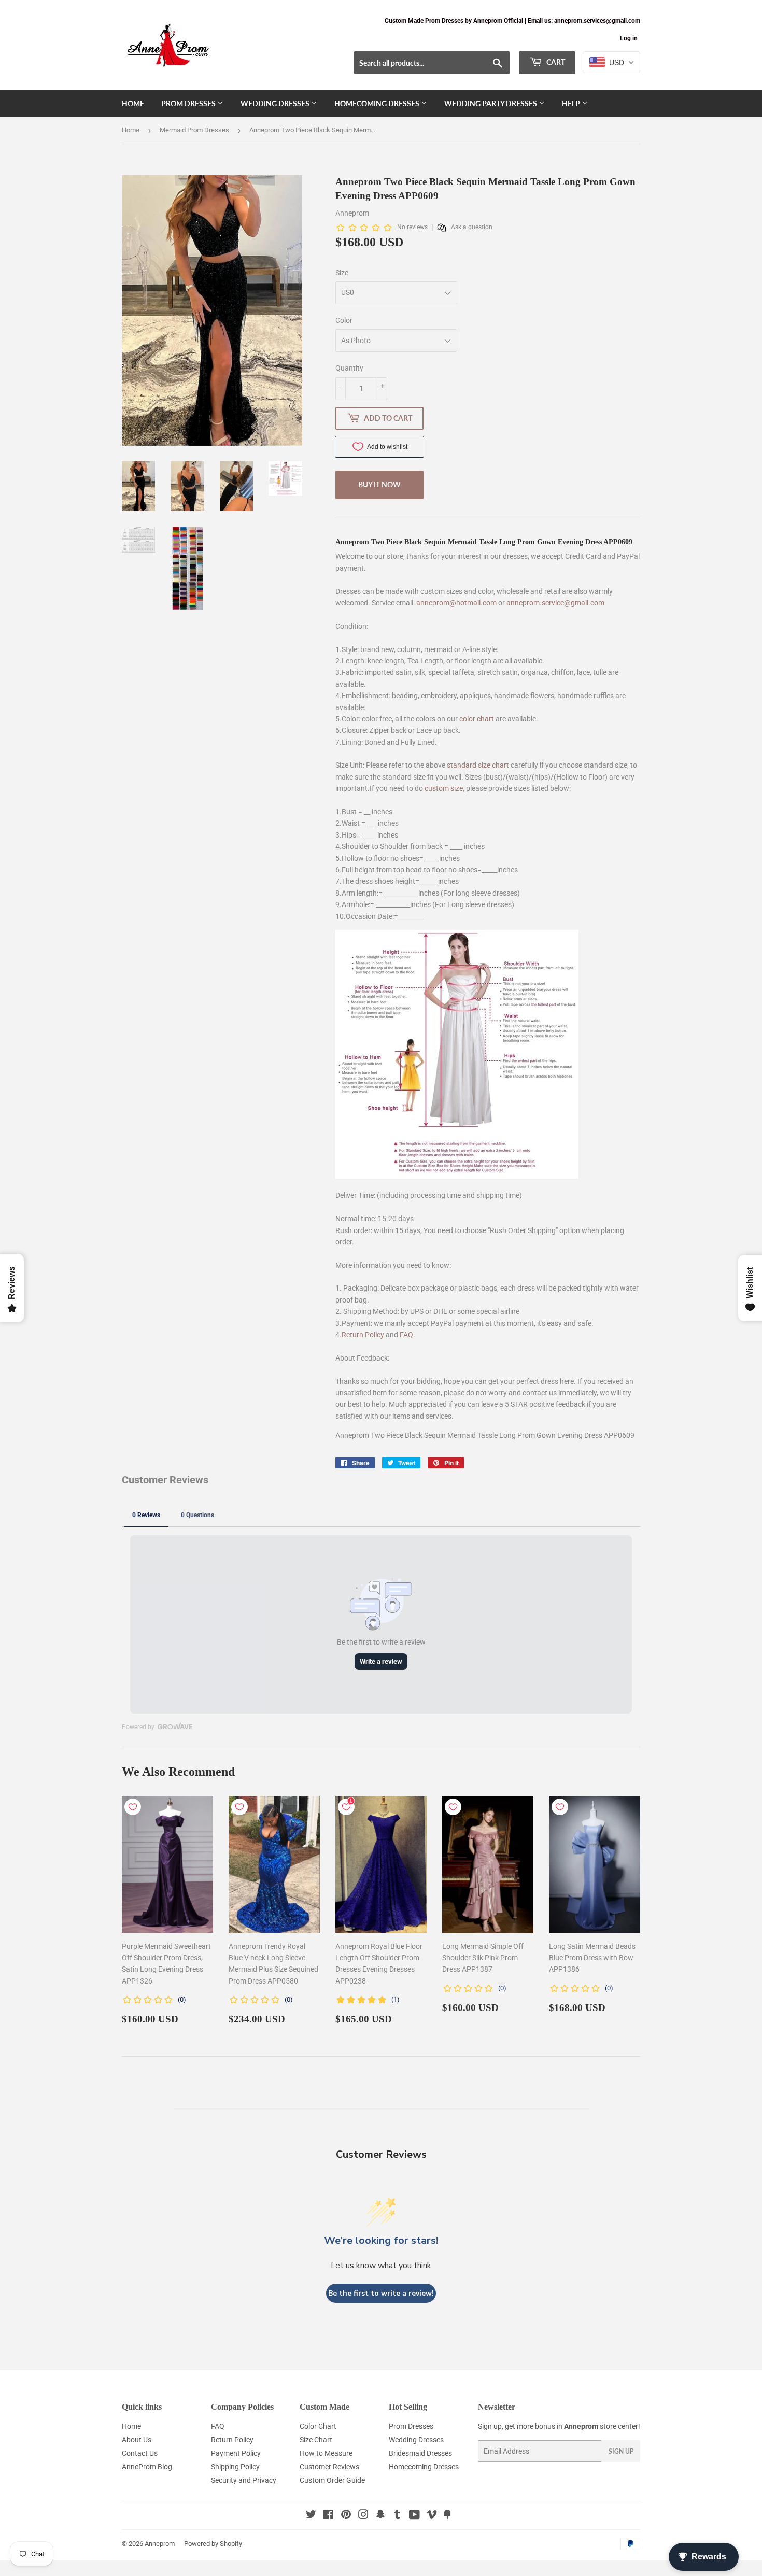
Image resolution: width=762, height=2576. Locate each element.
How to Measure (326, 2453)
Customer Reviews (329, 2467)
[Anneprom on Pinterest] (346, 2516)
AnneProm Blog (147, 2467)
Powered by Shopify (213, 2544)
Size (342, 273)
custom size (444, 788)
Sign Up (621, 2451)
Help (572, 103)
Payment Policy (236, 2453)
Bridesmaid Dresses (420, 2453)
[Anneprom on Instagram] (363, 2516)
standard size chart (478, 765)
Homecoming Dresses (378, 103)
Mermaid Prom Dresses (194, 130)
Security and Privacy (244, 2480)
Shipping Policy (235, 2467)
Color (344, 320)
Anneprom (160, 2544)
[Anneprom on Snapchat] (380, 2516)
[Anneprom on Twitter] (311, 2516)
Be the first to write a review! (381, 2293)
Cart (555, 62)
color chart (477, 719)
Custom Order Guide (332, 2480)
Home (133, 103)
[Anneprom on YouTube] (414, 2516)
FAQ (406, 1335)
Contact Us (140, 2453)
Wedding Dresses (276, 103)
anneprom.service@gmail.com (555, 603)
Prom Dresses (189, 103)
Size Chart (316, 2440)
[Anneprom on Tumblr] (397, 2516)
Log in (629, 38)
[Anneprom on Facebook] (328, 2516)
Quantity (349, 368)
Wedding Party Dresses (491, 103)
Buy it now (379, 484)
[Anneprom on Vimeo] (432, 2516)
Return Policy (363, 1335)
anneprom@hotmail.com (456, 603)
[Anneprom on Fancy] (447, 2516)
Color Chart (318, 2426)
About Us (137, 2440)
